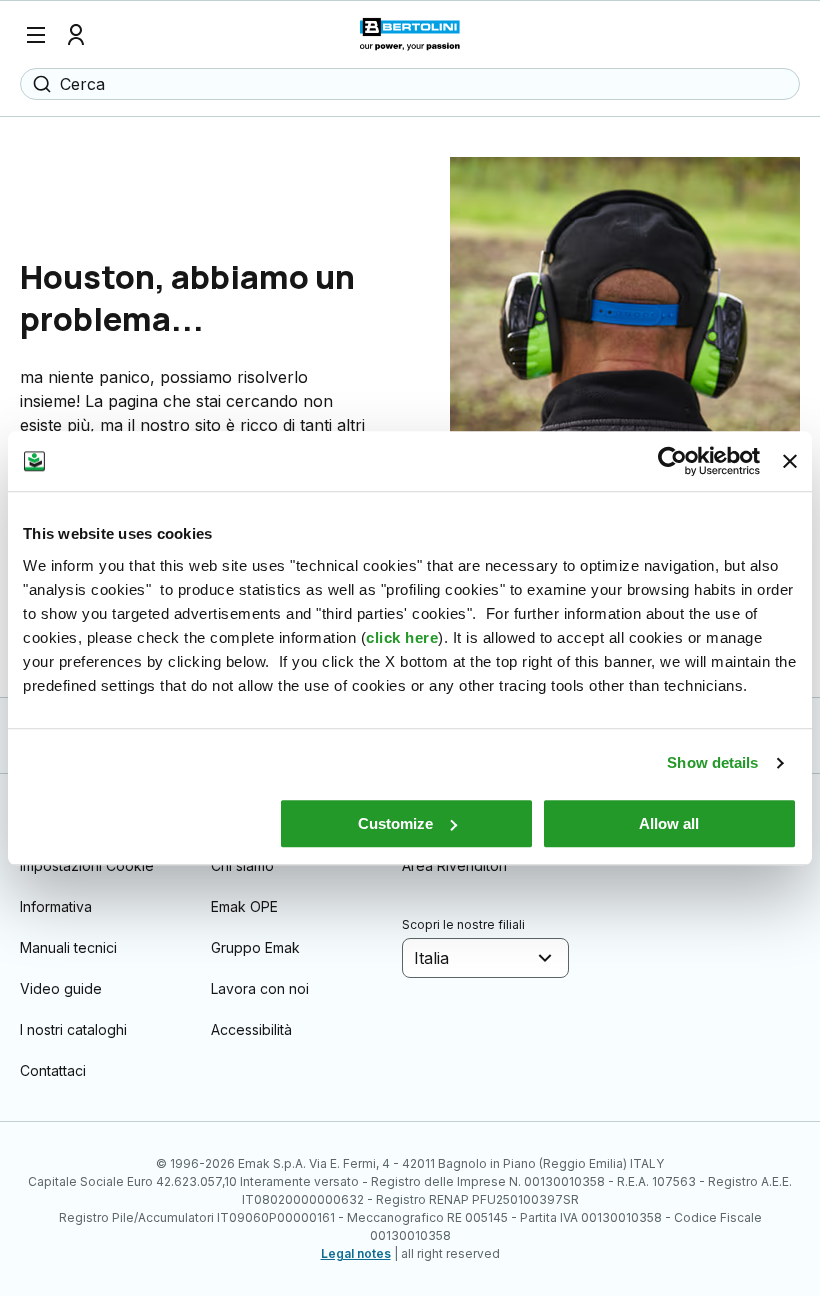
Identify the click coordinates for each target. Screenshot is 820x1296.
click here (402, 637)
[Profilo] (76, 35)
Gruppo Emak (255, 947)
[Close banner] (790, 461)
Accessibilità (251, 1029)
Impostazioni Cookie (87, 865)
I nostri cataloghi (73, 1029)
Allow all (669, 823)
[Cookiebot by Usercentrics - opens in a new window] (672, 461)
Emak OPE (244, 906)
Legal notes (356, 1253)
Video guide (61, 988)
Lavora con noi (260, 988)
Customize (395, 823)
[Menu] (36, 35)
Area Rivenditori (454, 865)
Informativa (56, 906)
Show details (712, 762)
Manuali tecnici (68, 947)
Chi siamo (242, 865)
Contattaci (53, 1070)
